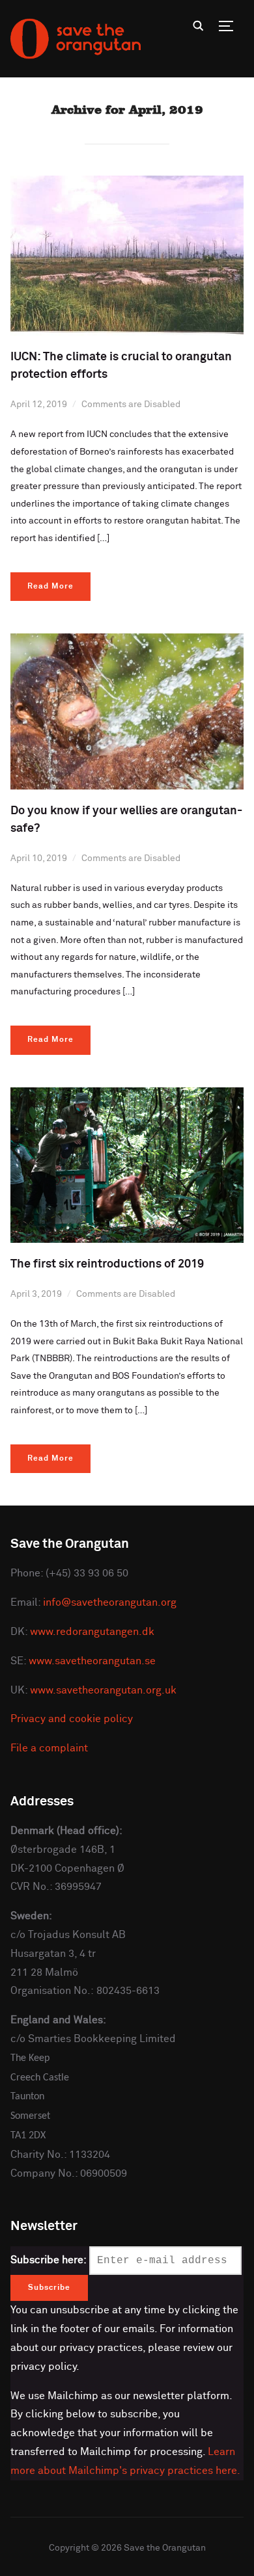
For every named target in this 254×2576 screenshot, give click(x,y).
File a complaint (49, 1748)
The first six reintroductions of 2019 (107, 1264)
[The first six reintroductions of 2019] (127, 1095)
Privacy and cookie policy (72, 1719)
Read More (50, 587)
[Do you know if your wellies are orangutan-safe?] (127, 641)
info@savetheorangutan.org (110, 1602)
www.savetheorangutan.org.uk (103, 1690)
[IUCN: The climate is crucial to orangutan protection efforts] (127, 183)
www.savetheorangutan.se (92, 1661)
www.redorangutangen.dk (92, 1632)
